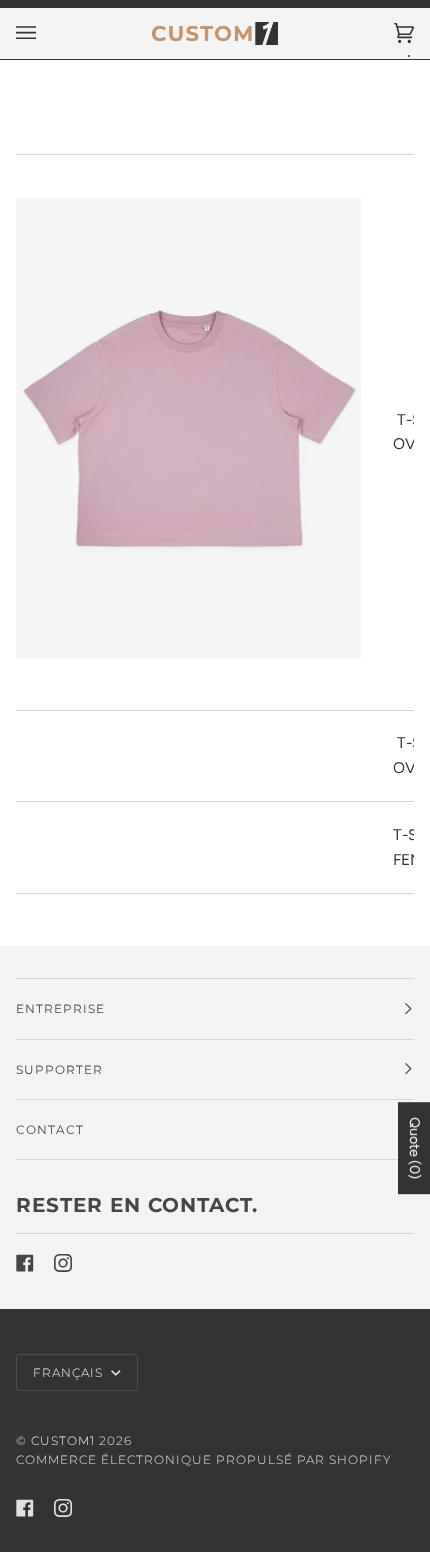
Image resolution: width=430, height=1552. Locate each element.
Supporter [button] (59, 1069)
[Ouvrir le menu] (46, 33)
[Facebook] (25, 1263)
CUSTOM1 (63, 1440)
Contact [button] (50, 1129)
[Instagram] (63, 1263)
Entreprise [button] (60, 1008)
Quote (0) (414, 1148)
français (70, 1372)
